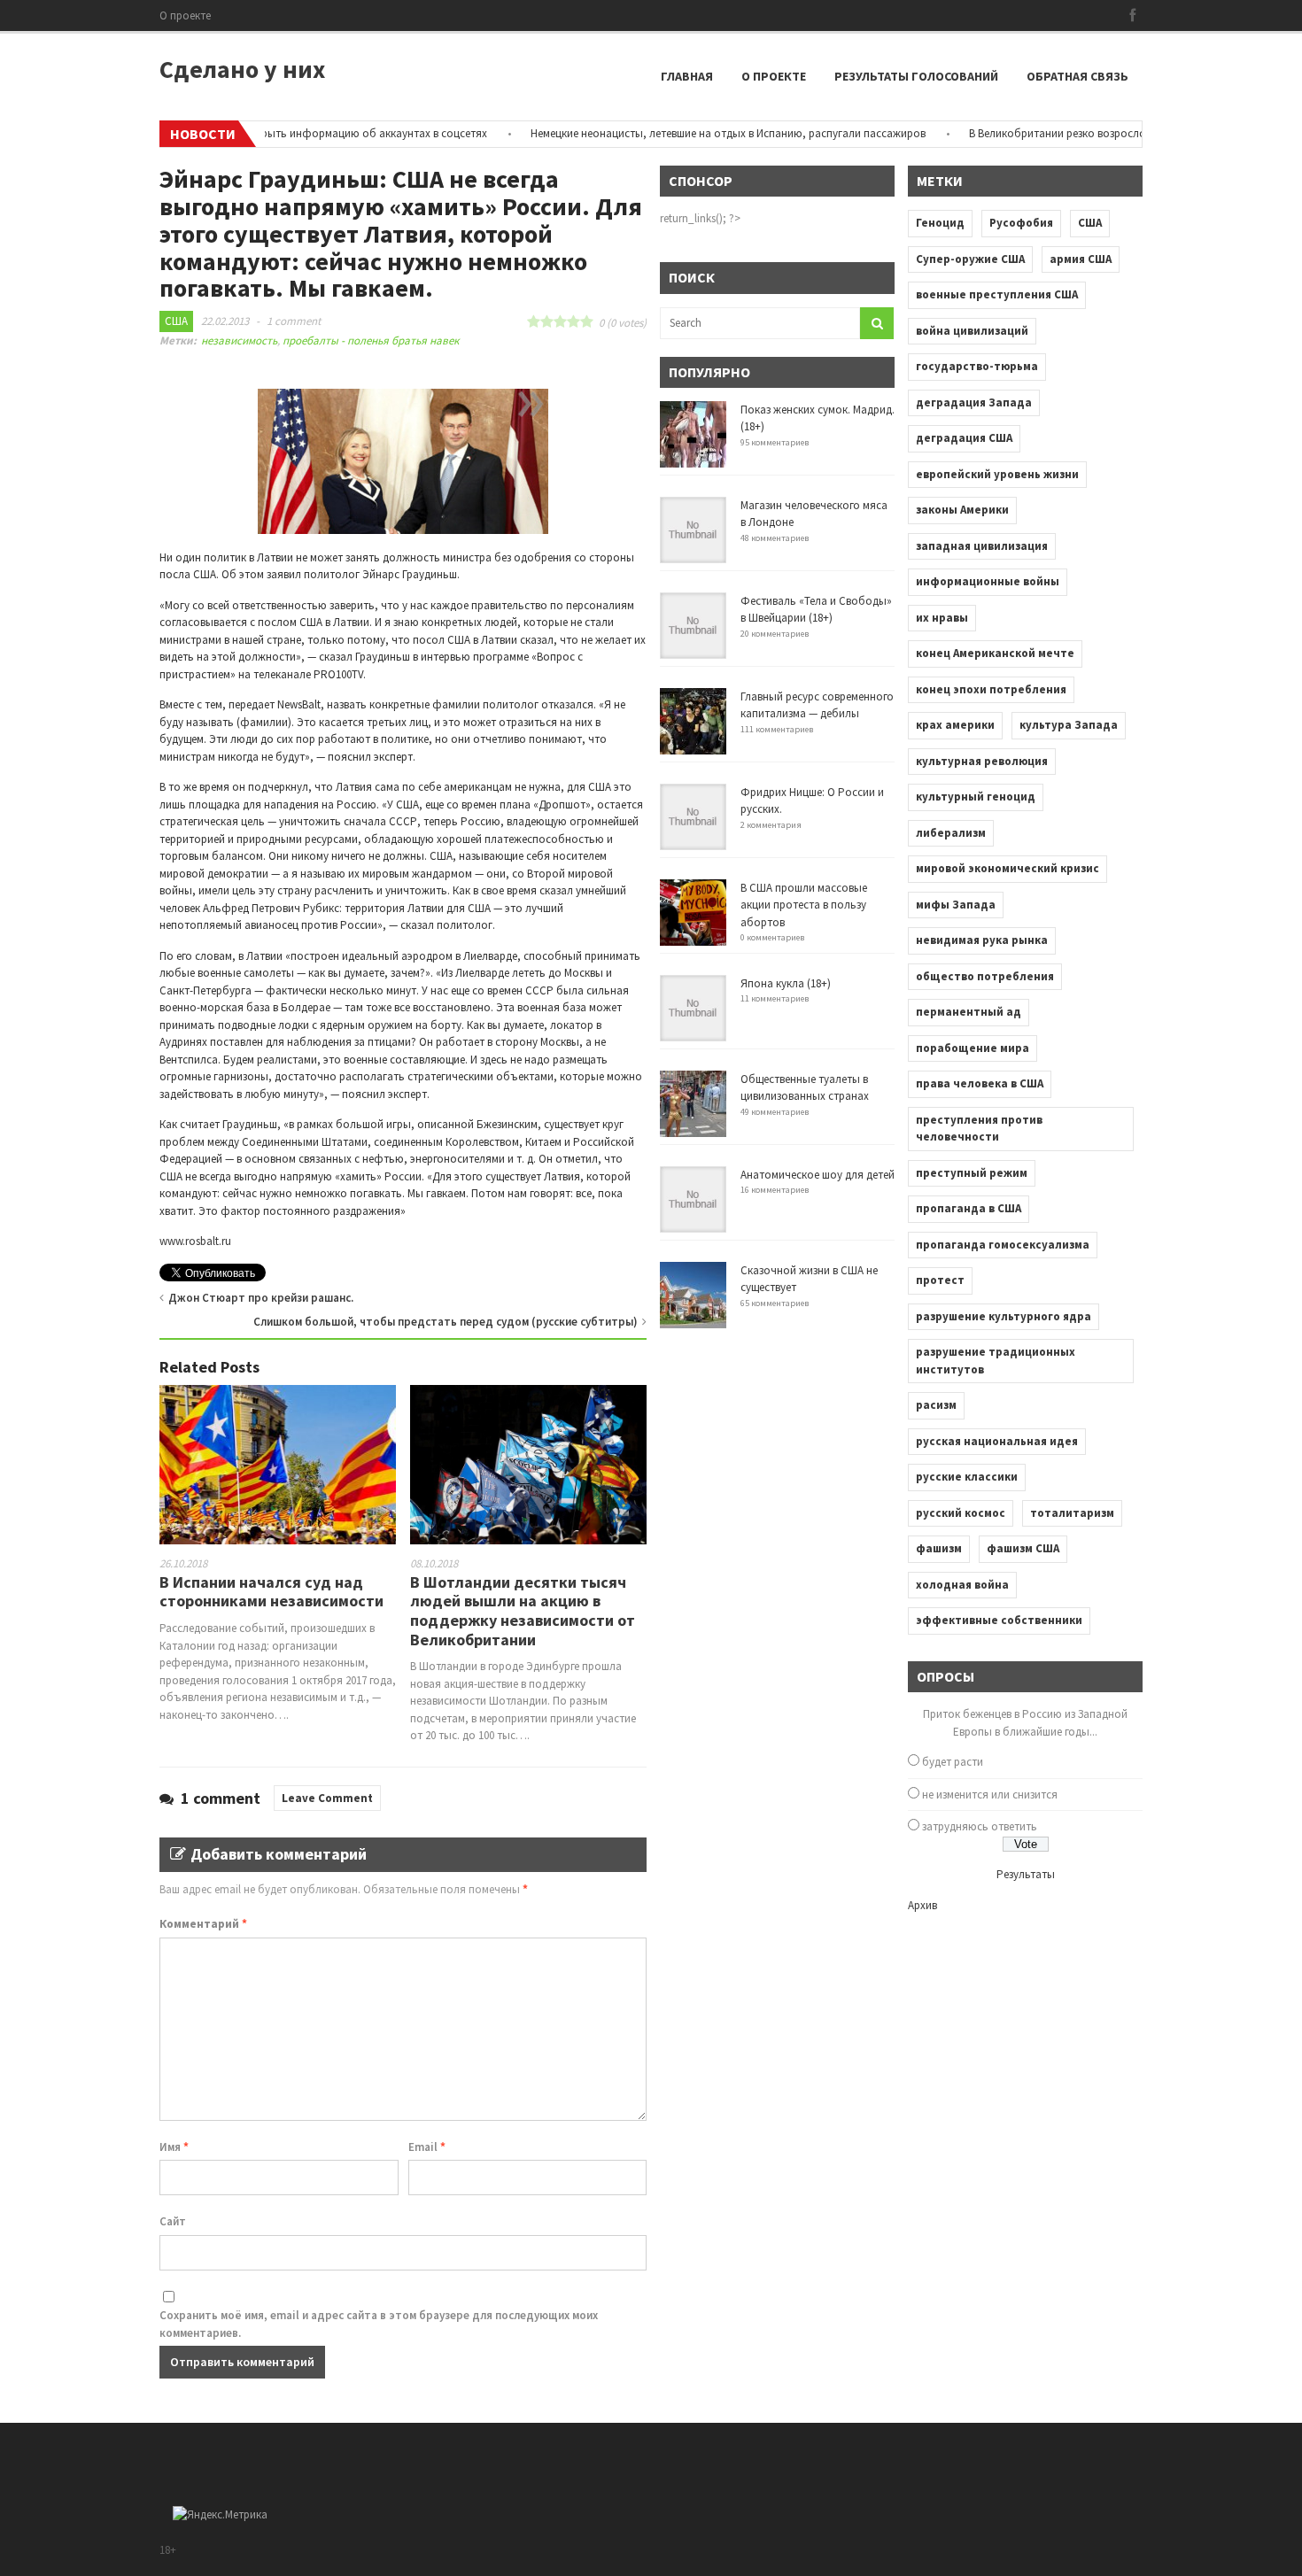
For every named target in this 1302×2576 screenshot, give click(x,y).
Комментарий (203, 1924)
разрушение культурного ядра (1004, 1316)
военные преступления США (997, 294)
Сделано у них (242, 69)
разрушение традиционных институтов (996, 1361)
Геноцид (940, 223)
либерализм (951, 833)
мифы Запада (956, 905)
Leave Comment (327, 1798)
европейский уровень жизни (997, 474)
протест (940, 1280)
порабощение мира (973, 1048)
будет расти (953, 1762)
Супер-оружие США (970, 259)
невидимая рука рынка (982, 940)
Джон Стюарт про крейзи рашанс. (261, 1298)
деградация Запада (974, 402)
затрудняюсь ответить (980, 1826)
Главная (687, 76)
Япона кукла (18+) (786, 983)
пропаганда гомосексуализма (1003, 1245)
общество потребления (985, 976)
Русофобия (1021, 223)
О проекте (185, 15)
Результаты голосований (916, 76)
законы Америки (962, 510)
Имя (174, 2147)
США (176, 321)
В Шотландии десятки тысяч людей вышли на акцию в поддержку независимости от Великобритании (523, 1611)
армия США (1081, 259)
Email (427, 2147)
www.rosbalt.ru (195, 1241)
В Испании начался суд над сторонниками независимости (271, 1592)
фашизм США (1023, 1548)
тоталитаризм (1072, 1513)
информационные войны (988, 581)
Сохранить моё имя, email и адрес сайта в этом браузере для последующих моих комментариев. (379, 2324)
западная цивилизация (982, 546)
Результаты (1026, 1874)
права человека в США (980, 1083)
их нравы (942, 618)
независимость (239, 340)
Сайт (173, 2221)
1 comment (294, 321)
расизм (936, 1405)
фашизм (939, 1548)
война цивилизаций (972, 331)
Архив (922, 1905)
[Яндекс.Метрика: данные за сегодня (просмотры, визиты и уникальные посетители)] (220, 2515)
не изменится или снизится (990, 1795)
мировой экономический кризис (1007, 868)
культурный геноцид (976, 797)
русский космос (961, 1513)
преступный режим (972, 1173)
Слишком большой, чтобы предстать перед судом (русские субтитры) (446, 1322)
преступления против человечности (979, 1129)
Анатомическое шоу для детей (818, 1175)
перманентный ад (969, 1012)
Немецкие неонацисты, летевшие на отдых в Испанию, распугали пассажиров (684, 133)
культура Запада (1069, 725)
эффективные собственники (999, 1620)
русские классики (967, 1477)
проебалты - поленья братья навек (371, 340)
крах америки (955, 725)
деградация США (964, 438)
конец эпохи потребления (991, 689)
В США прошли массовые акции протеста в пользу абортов (804, 905)
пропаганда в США (969, 1208)
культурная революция (982, 761)
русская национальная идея (997, 1441)
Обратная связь (1077, 76)
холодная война (962, 1585)
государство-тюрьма (977, 366)
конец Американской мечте (995, 653)
